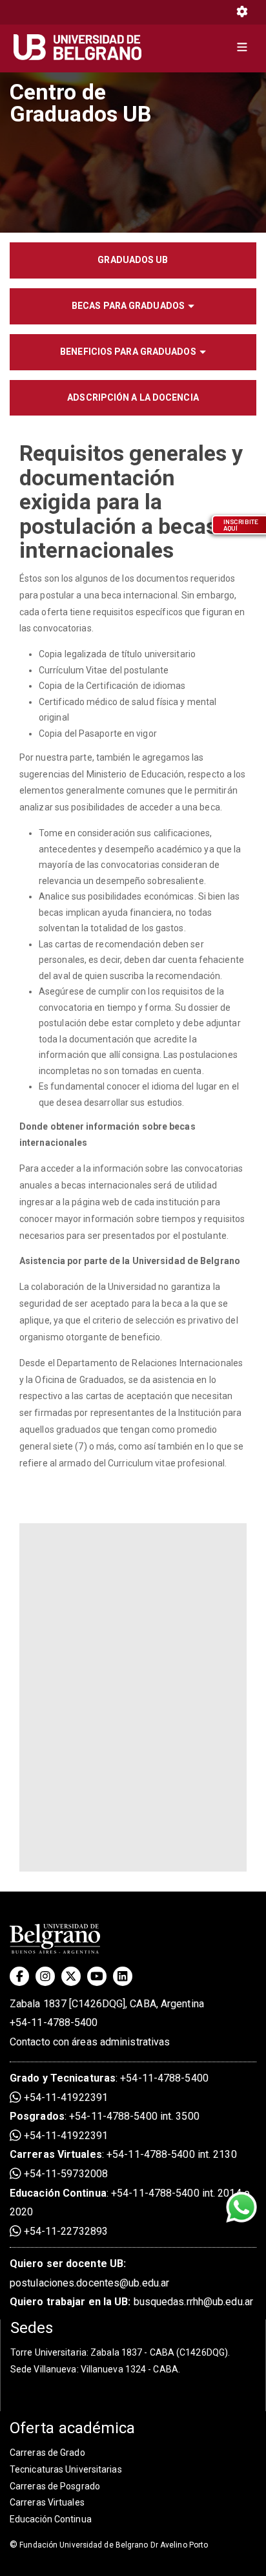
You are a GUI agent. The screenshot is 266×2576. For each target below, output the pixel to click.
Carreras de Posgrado (55, 2486)
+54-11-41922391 (65, 2097)
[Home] (82, 47)
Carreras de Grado (47, 2453)
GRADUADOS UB (133, 260)
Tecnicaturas (83, 2078)
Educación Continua (51, 2519)
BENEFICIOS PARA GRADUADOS (128, 352)
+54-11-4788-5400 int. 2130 (172, 2154)
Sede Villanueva (44, 2369)
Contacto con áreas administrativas (90, 2042)
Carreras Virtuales (56, 2154)
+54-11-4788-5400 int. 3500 (134, 2116)
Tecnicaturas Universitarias (66, 2469)
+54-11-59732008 (65, 2174)
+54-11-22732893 (65, 2231)
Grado (25, 2078)
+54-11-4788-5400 (54, 2022)
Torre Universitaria (48, 2352)
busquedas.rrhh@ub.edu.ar (131, 2302)
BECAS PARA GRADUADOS (128, 306)
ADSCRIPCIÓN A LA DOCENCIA (133, 397)
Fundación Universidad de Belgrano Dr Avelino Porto (109, 2545)
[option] (133, 152)
